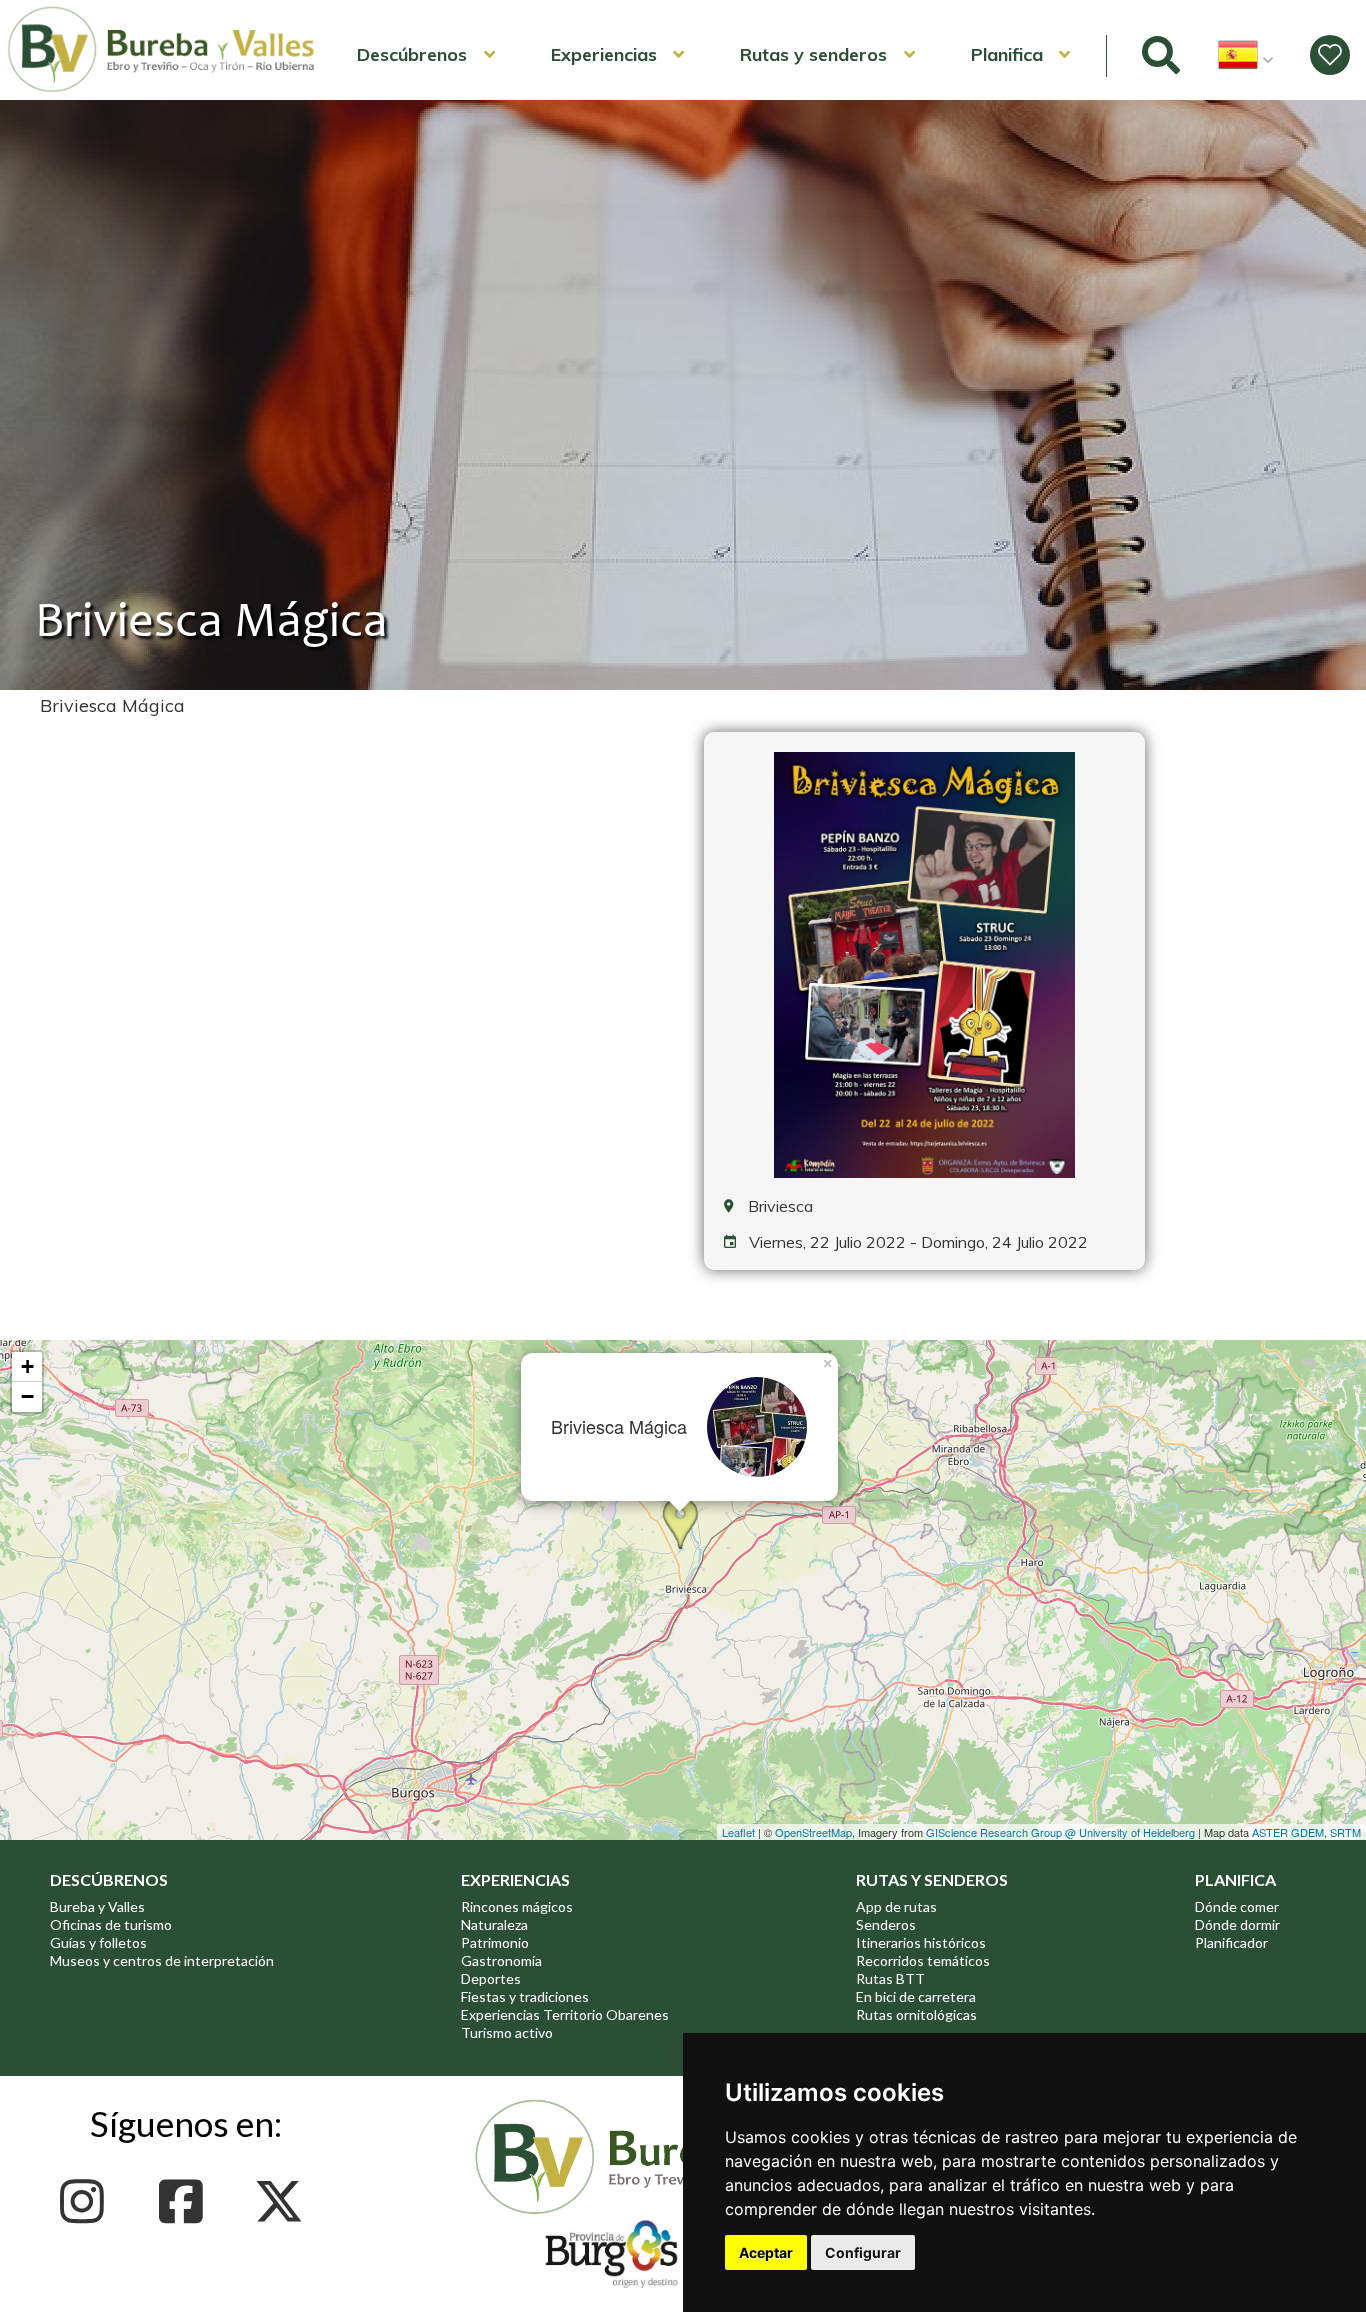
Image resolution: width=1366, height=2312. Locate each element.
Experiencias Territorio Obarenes (565, 2014)
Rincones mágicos (517, 1906)
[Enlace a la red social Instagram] (87, 2201)
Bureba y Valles (97, 1906)
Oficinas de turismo (111, 1924)
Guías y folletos (98, 1942)
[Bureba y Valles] (162, 89)
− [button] (27, 1396)
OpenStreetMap (813, 1832)
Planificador (1231, 1942)
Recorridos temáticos (923, 1960)
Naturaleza (494, 1924)
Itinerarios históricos (921, 1942)
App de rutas (896, 1906)
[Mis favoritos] (1330, 55)
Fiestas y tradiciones (525, 1996)
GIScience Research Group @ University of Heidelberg (1060, 1832)
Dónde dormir (1237, 1924)
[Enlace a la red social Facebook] (186, 2201)
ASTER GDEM (1288, 1832)
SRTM (1345, 1832)
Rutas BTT (890, 1978)
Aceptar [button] (766, 2252)
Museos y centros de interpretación (162, 1960)
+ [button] (27, 1366)
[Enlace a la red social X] (284, 2201)
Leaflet (738, 1832)
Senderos (886, 1924)
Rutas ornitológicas (916, 2014)
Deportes (491, 1978)
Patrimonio (495, 1942)
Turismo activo (507, 2032)
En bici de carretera (916, 1996)
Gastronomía (501, 1960)
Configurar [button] (863, 2252)
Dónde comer (1237, 1906)
